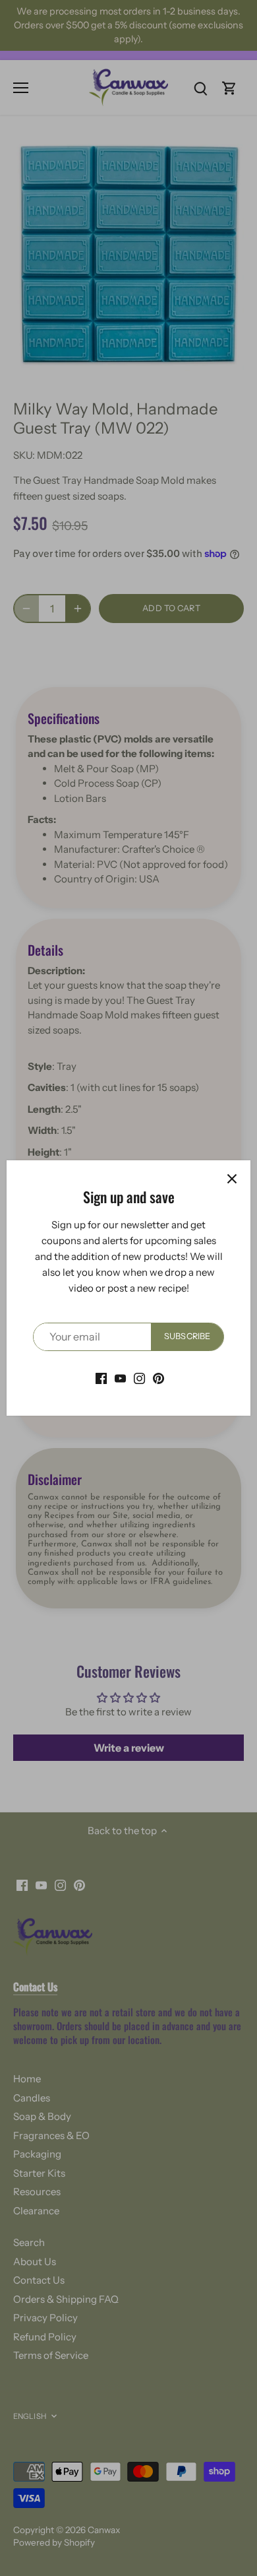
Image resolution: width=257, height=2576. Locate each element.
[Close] (232, 1179)
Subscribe (187, 1336)
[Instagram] (139, 1378)
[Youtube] (120, 1378)
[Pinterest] (158, 1378)
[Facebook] (101, 1378)
